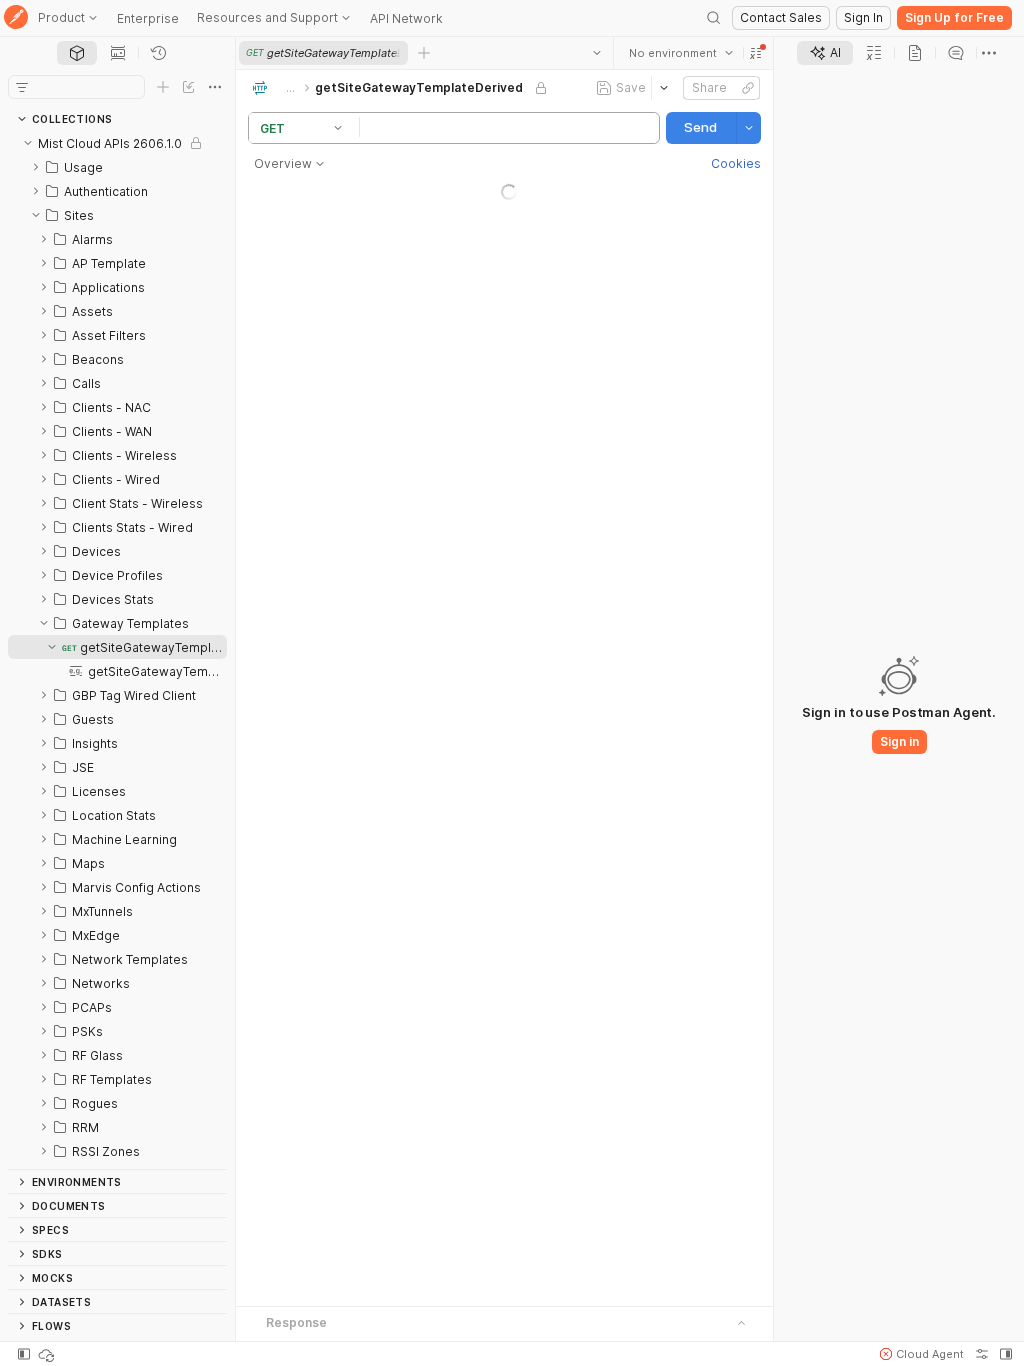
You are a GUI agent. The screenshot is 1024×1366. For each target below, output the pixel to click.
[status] (48, 1354)
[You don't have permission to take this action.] (424, 53)
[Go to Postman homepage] (16, 18)
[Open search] (714, 18)
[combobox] (681, 53)
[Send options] (749, 128)
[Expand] (36, 167)
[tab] (77, 53)
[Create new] (163, 87)
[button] (756, 53)
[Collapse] (28, 143)
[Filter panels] (22, 87)
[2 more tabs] (989, 53)
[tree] (117, 650)
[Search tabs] (597, 53)
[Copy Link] (748, 88)
